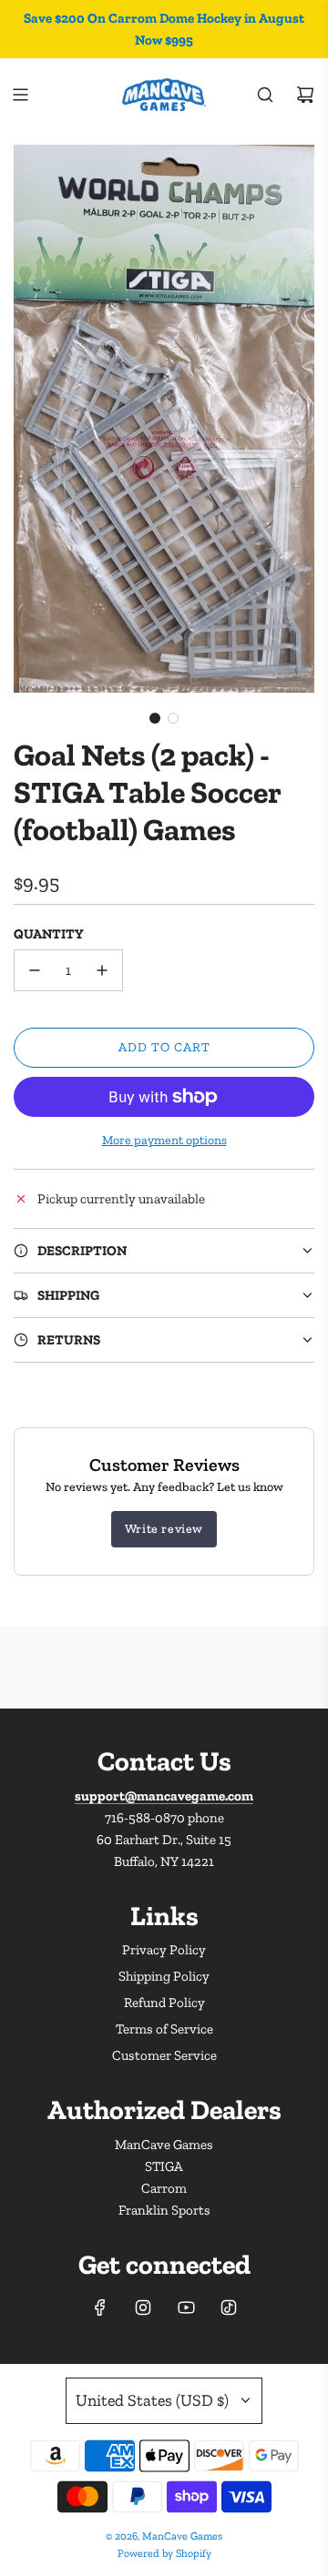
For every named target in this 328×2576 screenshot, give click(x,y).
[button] (155, 718)
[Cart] (305, 95)
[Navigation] (20, 95)
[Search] (265, 95)
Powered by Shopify (164, 2553)
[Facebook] (100, 2307)
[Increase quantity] (102, 970)
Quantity (49, 934)
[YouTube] (186, 2307)
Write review (164, 1529)
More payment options (164, 1140)
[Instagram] (143, 2307)
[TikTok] (229, 2307)
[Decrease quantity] (35, 970)
